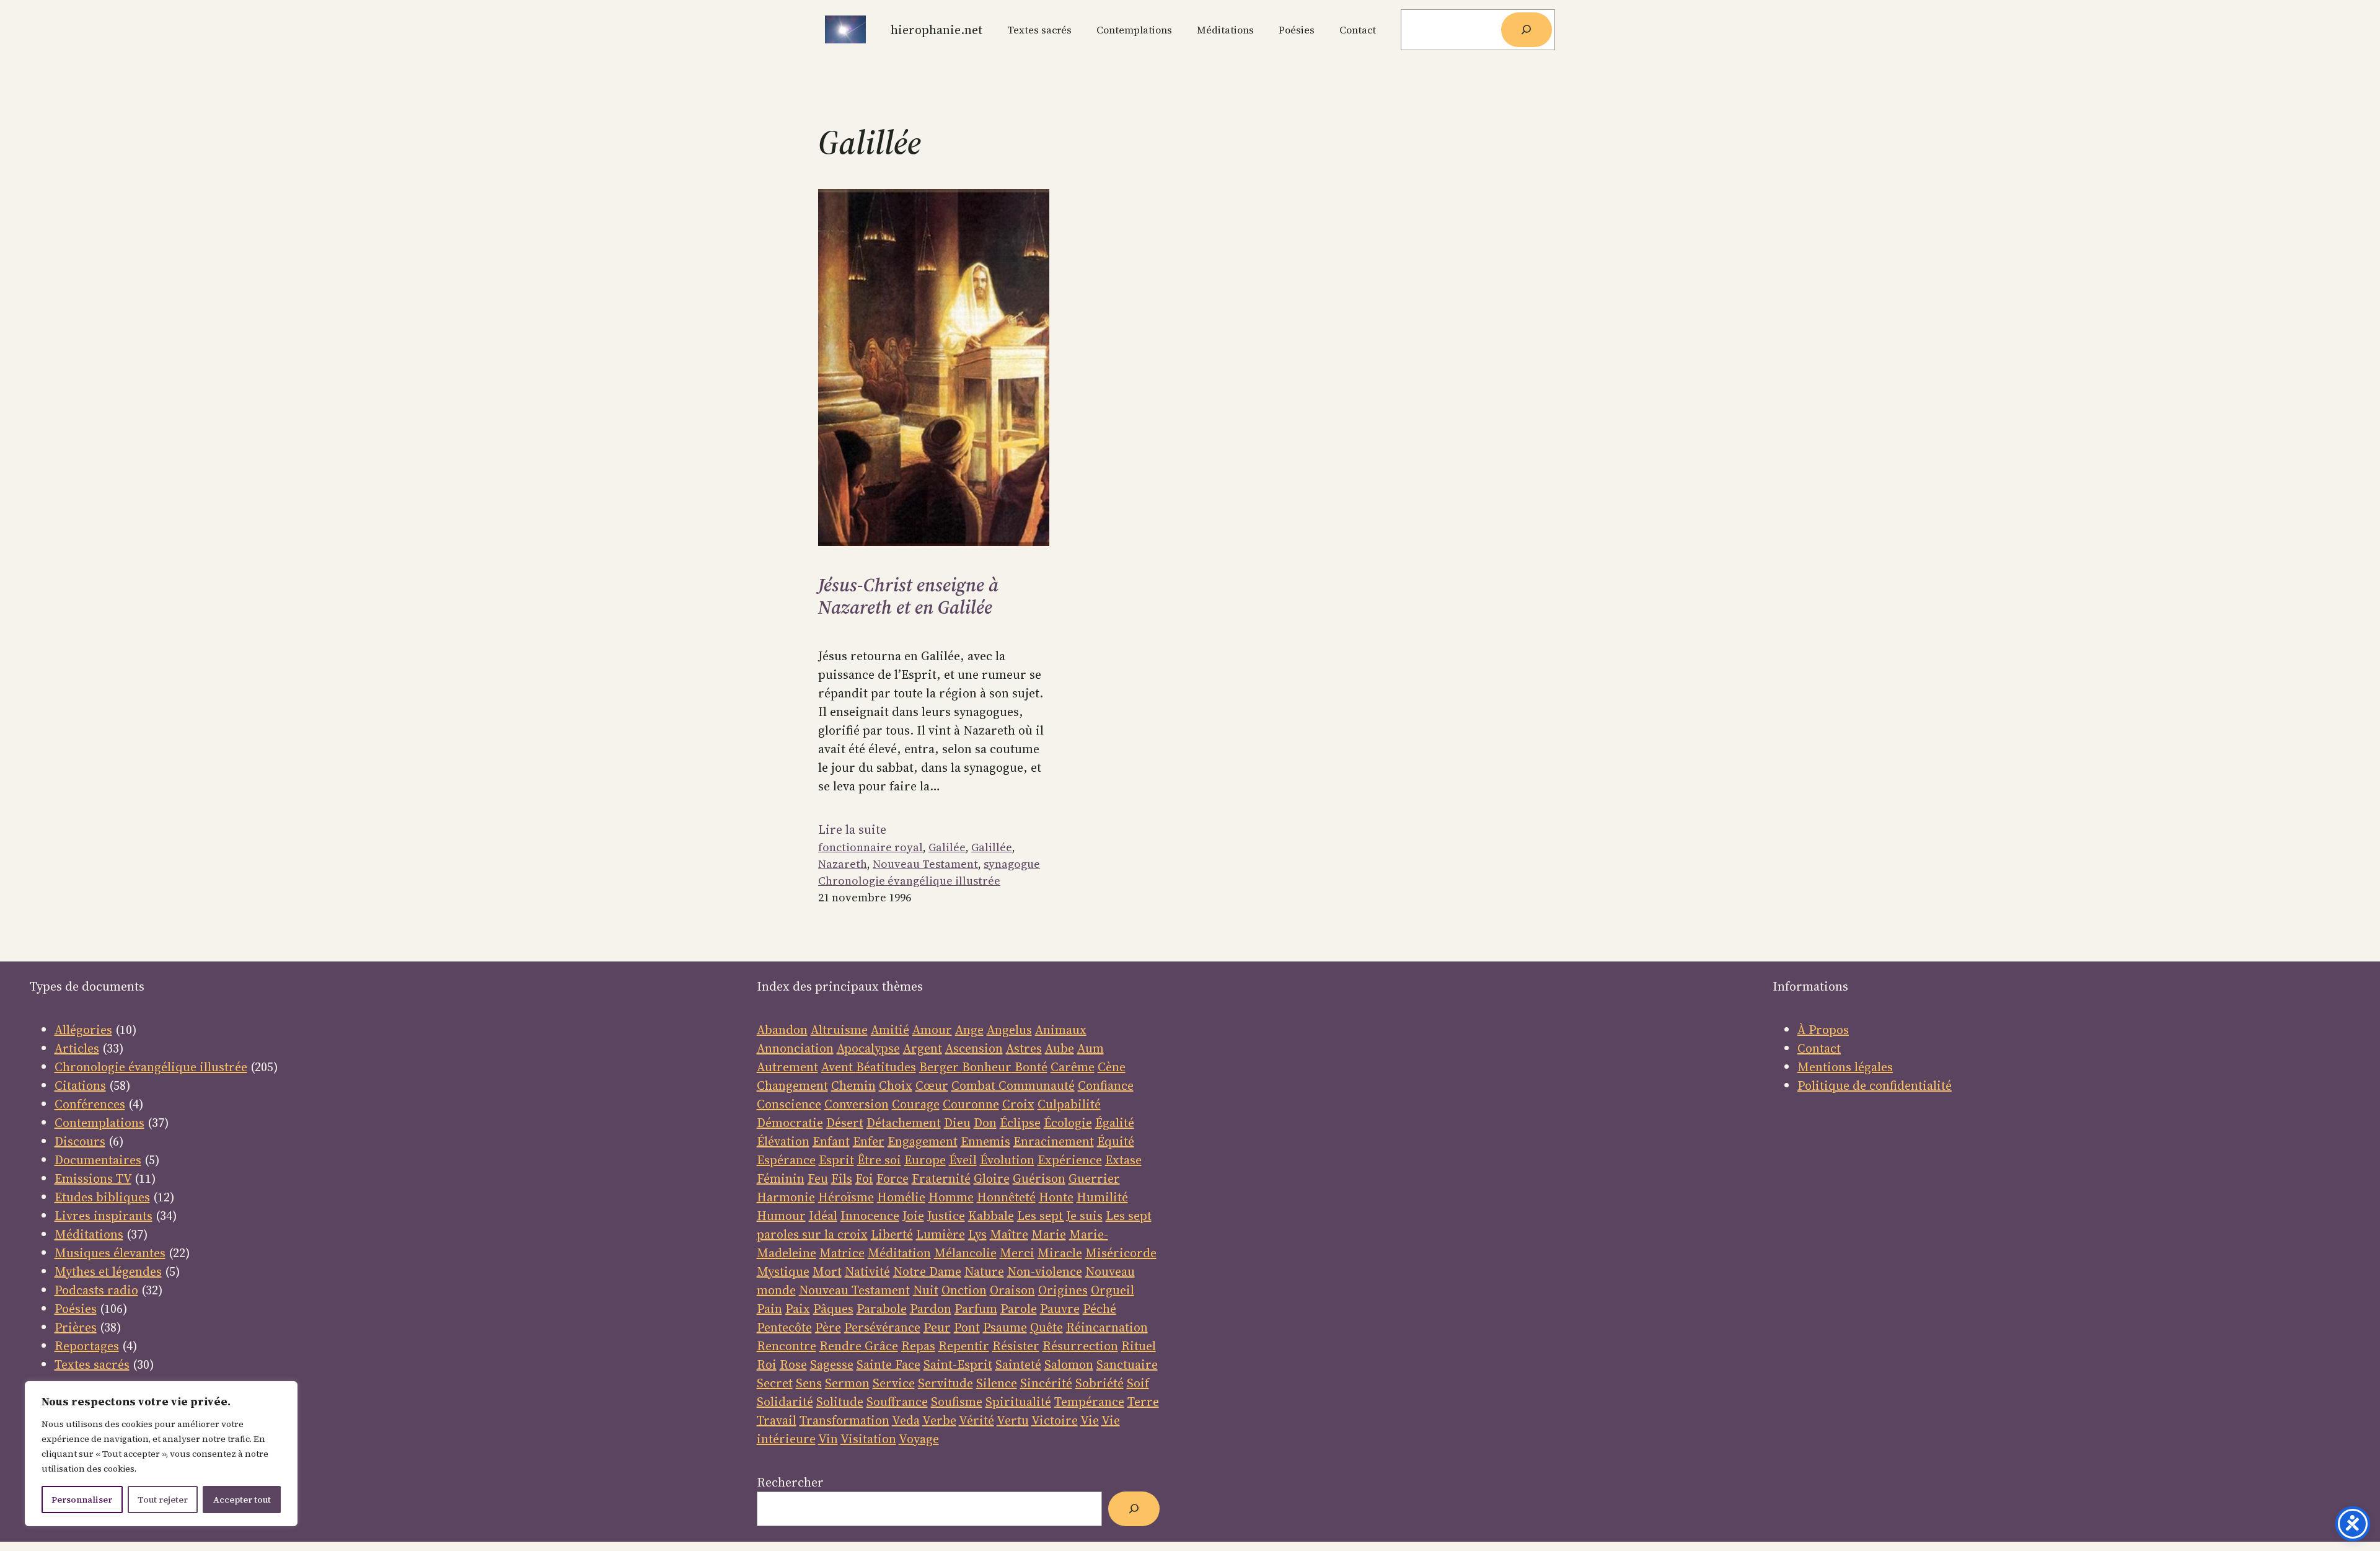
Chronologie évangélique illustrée (909, 881)
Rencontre (787, 1346)
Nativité (867, 1271)
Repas (918, 1346)
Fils (842, 1178)
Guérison (1039, 1178)
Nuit (926, 1290)
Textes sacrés (92, 1364)
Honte (1056, 1197)
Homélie (901, 1197)
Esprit (836, 1160)
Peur (937, 1327)
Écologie (1068, 1123)
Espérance (786, 1160)
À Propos (1823, 1030)
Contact (1819, 1048)
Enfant (831, 1141)
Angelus (1009, 1030)
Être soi (879, 1160)
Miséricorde (1121, 1253)
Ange (969, 1030)
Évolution (1007, 1160)
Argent (923, 1048)
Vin (828, 1439)
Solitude (840, 1402)
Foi (864, 1178)
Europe (925, 1160)
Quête (1047, 1327)
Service (894, 1383)
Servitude (945, 1383)
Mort (827, 1271)
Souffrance (897, 1402)
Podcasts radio (96, 1290)
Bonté (1029, 1067)
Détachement (904, 1123)
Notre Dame (927, 1271)
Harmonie (786, 1197)
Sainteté (1018, 1364)
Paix (798, 1309)
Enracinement (1054, 1141)
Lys (977, 1234)
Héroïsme (846, 1197)
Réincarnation (1107, 1327)
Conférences (90, 1104)
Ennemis (985, 1141)
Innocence (870, 1216)
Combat (973, 1085)
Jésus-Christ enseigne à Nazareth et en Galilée (908, 596)
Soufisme (957, 1402)
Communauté (1035, 1085)
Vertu (1013, 1420)
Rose (793, 1364)
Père (828, 1327)
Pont (967, 1327)
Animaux (1061, 1030)
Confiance (1106, 1085)
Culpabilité (1069, 1104)
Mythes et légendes (108, 1271)
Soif (1138, 1383)
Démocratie (790, 1123)
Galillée (992, 847)
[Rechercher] (1527, 30)
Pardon (931, 1309)
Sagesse (832, 1364)
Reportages (87, 1346)
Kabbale (991, 1216)
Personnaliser (82, 1500)
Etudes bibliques (102, 1197)
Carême (1073, 1067)
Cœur (932, 1085)
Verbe (939, 1420)
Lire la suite (852, 829)
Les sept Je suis (1060, 1216)
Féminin (781, 1178)
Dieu (957, 1123)
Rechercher (790, 1482)
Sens (809, 1383)
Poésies (76, 1309)
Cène (1112, 1067)
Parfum (976, 1309)
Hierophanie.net (937, 30)
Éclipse (1020, 1123)
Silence (997, 1383)
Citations (80, 1085)
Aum (1091, 1048)
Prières (76, 1327)
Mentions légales (1845, 1067)
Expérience (1070, 1160)
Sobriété (1100, 1383)
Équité (1116, 1141)
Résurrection (1080, 1346)
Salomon (1069, 1364)
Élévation (783, 1141)
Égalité (1115, 1123)
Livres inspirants (104, 1216)
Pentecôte (784, 1327)
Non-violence (1045, 1271)
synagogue (1012, 864)
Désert (845, 1123)
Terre (1143, 1402)
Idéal (823, 1216)
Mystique (783, 1271)
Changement (792, 1085)
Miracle (1060, 1253)
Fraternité (941, 1178)
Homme (951, 1197)
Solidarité (785, 1402)
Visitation (868, 1439)
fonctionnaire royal (870, 847)
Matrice (842, 1253)
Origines (1063, 1290)
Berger (941, 1067)
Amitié (890, 1030)
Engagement (923, 1141)
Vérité (976, 1420)
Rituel (1139, 1346)
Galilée (947, 847)
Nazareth (843, 864)
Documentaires (98, 1160)
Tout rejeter (163, 1500)
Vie (1090, 1420)
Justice (946, 1216)
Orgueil (1113, 1290)
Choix (896, 1085)
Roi (767, 1364)
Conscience (789, 1104)
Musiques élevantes (110, 1253)
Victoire (1055, 1420)
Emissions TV (93, 1178)
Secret (775, 1383)
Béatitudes (886, 1067)
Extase (1123, 1160)
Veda (906, 1420)
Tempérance (1089, 1402)
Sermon (847, 1383)
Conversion (857, 1104)
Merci (1017, 1253)
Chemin (853, 1085)
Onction (964, 1290)
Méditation (899, 1253)
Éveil (963, 1160)
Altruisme (839, 1030)
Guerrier (1094, 1178)
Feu (818, 1178)
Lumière (941, 1234)
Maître (1009, 1234)
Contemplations (99, 1123)
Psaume (1005, 1327)
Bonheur (987, 1067)
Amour (932, 1030)
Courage (916, 1104)
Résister (1016, 1346)
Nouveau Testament (925, 864)
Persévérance (882, 1327)
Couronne (971, 1104)
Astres (1024, 1048)
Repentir (964, 1346)
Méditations (89, 1234)
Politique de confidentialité (1875, 1085)
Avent (839, 1067)
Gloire (992, 1178)
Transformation (844, 1420)
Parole (1019, 1309)
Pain (769, 1309)
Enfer (869, 1141)
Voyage (919, 1439)
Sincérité (1046, 1383)
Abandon (782, 1030)
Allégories (83, 1030)
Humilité (1102, 1197)
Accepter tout (242, 1500)
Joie (913, 1216)
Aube (1060, 1048)
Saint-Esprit (958, 1364)
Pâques (833, 1309)
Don (985, 1123)
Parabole (882, 1309)
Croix (1018, 1104)
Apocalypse (868, 1048)
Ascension (974, 1048)
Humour (781, 1216)
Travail (777, 1420)
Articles (77, 1048)
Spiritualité (1018, 1402)
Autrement (787, 1067)
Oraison (1012, 1290)
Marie (1049, 1234)
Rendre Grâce (859, 1346)
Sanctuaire (1127, 1364)
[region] (161, 1454)
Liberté (892, 1234)
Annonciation (795, 1048)
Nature (984, 1271)
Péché (1100, 1309)
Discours (80, 1141)
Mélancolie (965, 1253)
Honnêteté (1006, 1197)
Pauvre (1060, 1309)
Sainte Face (888, 1364)
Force (892, 1178)
